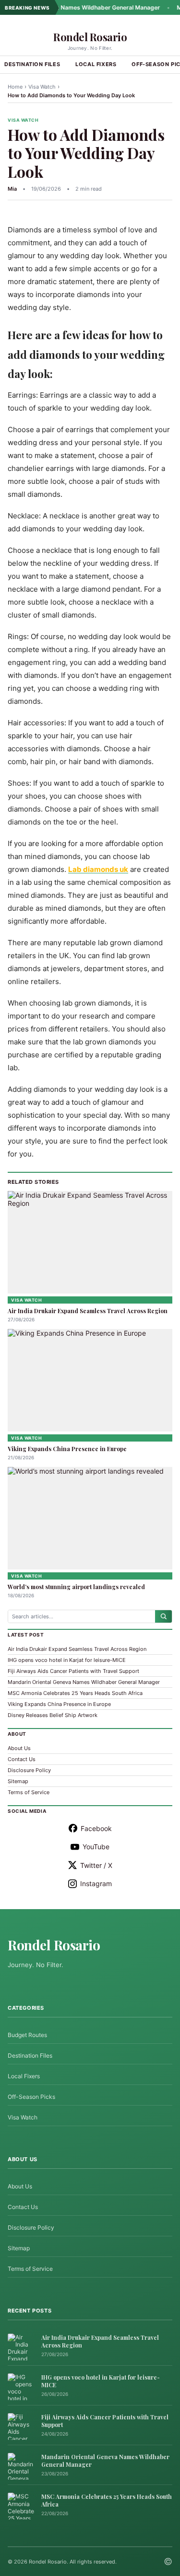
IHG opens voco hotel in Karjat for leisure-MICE (67, 1660)
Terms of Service (29, 1792)
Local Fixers (96, 64)
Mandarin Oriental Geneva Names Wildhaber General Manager (84, 1682)
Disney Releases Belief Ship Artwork (53, 1715)
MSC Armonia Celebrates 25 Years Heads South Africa (75, 1693)
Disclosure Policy (29, 1770)
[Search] (163, 1616)
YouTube (96, 1847)
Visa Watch (42, 87)
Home (15, 87)
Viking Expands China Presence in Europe (67, 1449)
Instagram (96, 1883)
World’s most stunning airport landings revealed (76, 1587)
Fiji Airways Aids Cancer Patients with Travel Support (73, 1671)
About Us (19, 1748)
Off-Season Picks (31, 2097)
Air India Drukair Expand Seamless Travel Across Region (88, 1311)
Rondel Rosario (90, 37)
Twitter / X (96, 1865)
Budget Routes (27, 2035)
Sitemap (18, 1781)
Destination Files (30, 2055)
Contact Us (22, 1759)
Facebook (96, 1828)
